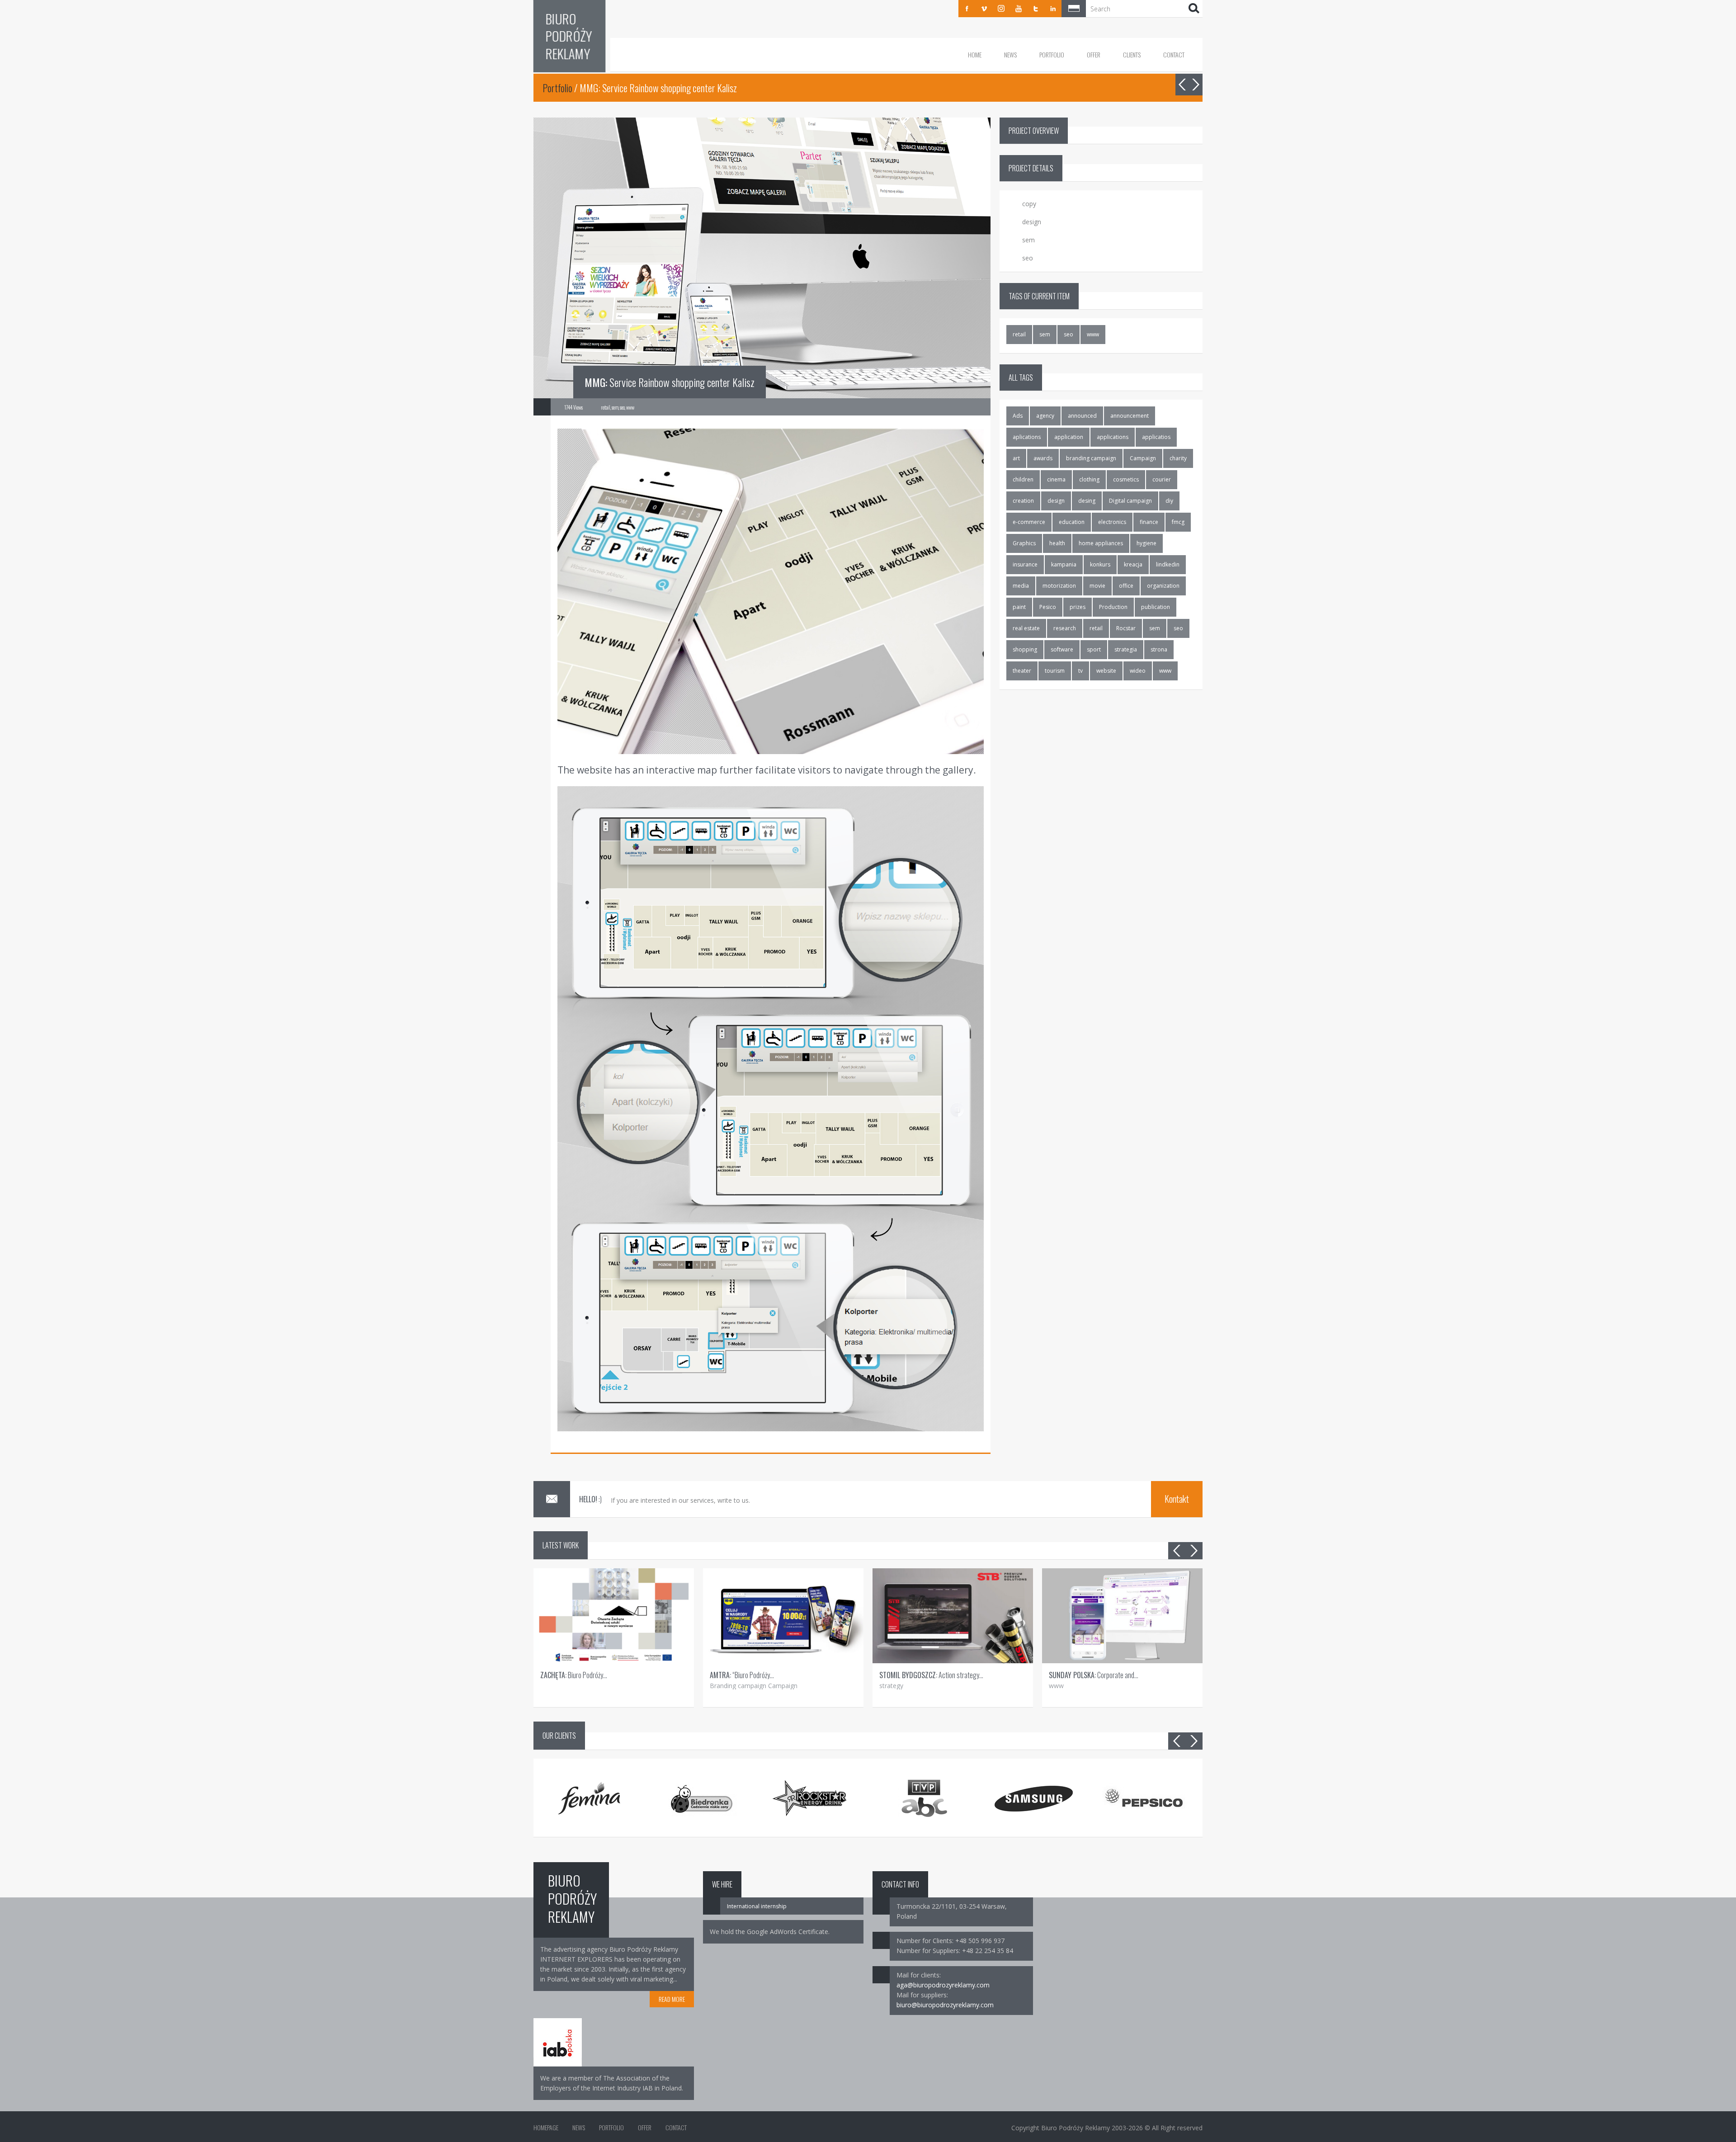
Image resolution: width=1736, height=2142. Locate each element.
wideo (1138, 671)
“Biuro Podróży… (742, 1675)
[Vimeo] (984, 9)
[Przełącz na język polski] (1074, 9)
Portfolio (1052, 54)
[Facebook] (967, 9)
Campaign (1143, 458)
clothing (1089, 479)
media (1021, 586)
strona (1159, 649)
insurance (1025, 564)
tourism (1055, 671)
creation (1023, 501)
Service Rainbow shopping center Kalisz (670, 382)
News (1010, 54)
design (1056, 501)
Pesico (1048, 607)
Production (1113, 607)
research (1065, 628)
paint (1019, 607)
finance (1149, 522)
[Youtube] (1019, 9)
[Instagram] (1001, 9)
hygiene (1146, 543)
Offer (1094, 54)
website (1106, 671)
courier (1162, 479)
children (1023, 479)
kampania (1064, 564)
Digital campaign (1130, 501)
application (1069, 437)
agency (1045, 416)
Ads (1018, 416)
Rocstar (1126, 628)
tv (1080, 671)
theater (1022, 671)
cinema (1056, 479)
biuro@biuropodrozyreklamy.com (945, 2005)
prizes (1078, 607)
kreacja (1133, 564)
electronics (1112, 522)
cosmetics (1126, 479)
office (1126, 586)
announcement (1130, 416)
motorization (1059, 586)
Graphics (1024, 543)
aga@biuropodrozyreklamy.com (943, 1985)
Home (975, 54)
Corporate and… (1094, 1675)
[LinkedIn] (1053, 9)
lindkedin (1168, 564)
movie (1097, 586)
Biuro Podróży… (574, 1675)
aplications (1027, 437)
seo (1068, 334)
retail (1019, 334)
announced (1082, 416)
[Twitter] (1036, 9)
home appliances (1101, 543)
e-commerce (1029, 522)
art (1016, 458)
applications (1113, 437)
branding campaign (1091, 458)
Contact (1174, 54)
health (1057, 543)
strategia (1126, 649)
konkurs (1100, 564)
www (1093, 334)
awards (1043, 458)
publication (1156, 607)
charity (1178, 458)
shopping (1025, 649)
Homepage (546, 2127)
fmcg (1178, 522)
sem (1045, 334)
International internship (757, 1906)
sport (1094, 649)
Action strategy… (931, 1675)
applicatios (1156, 437)
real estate (1026, 628)
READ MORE (672, 1999)
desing (1087, 501)
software (1062, 649)
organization (1163, 586)
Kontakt (1177, 1499)
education (1072, 522)
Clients (1132, 54)
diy (1169, 501)
